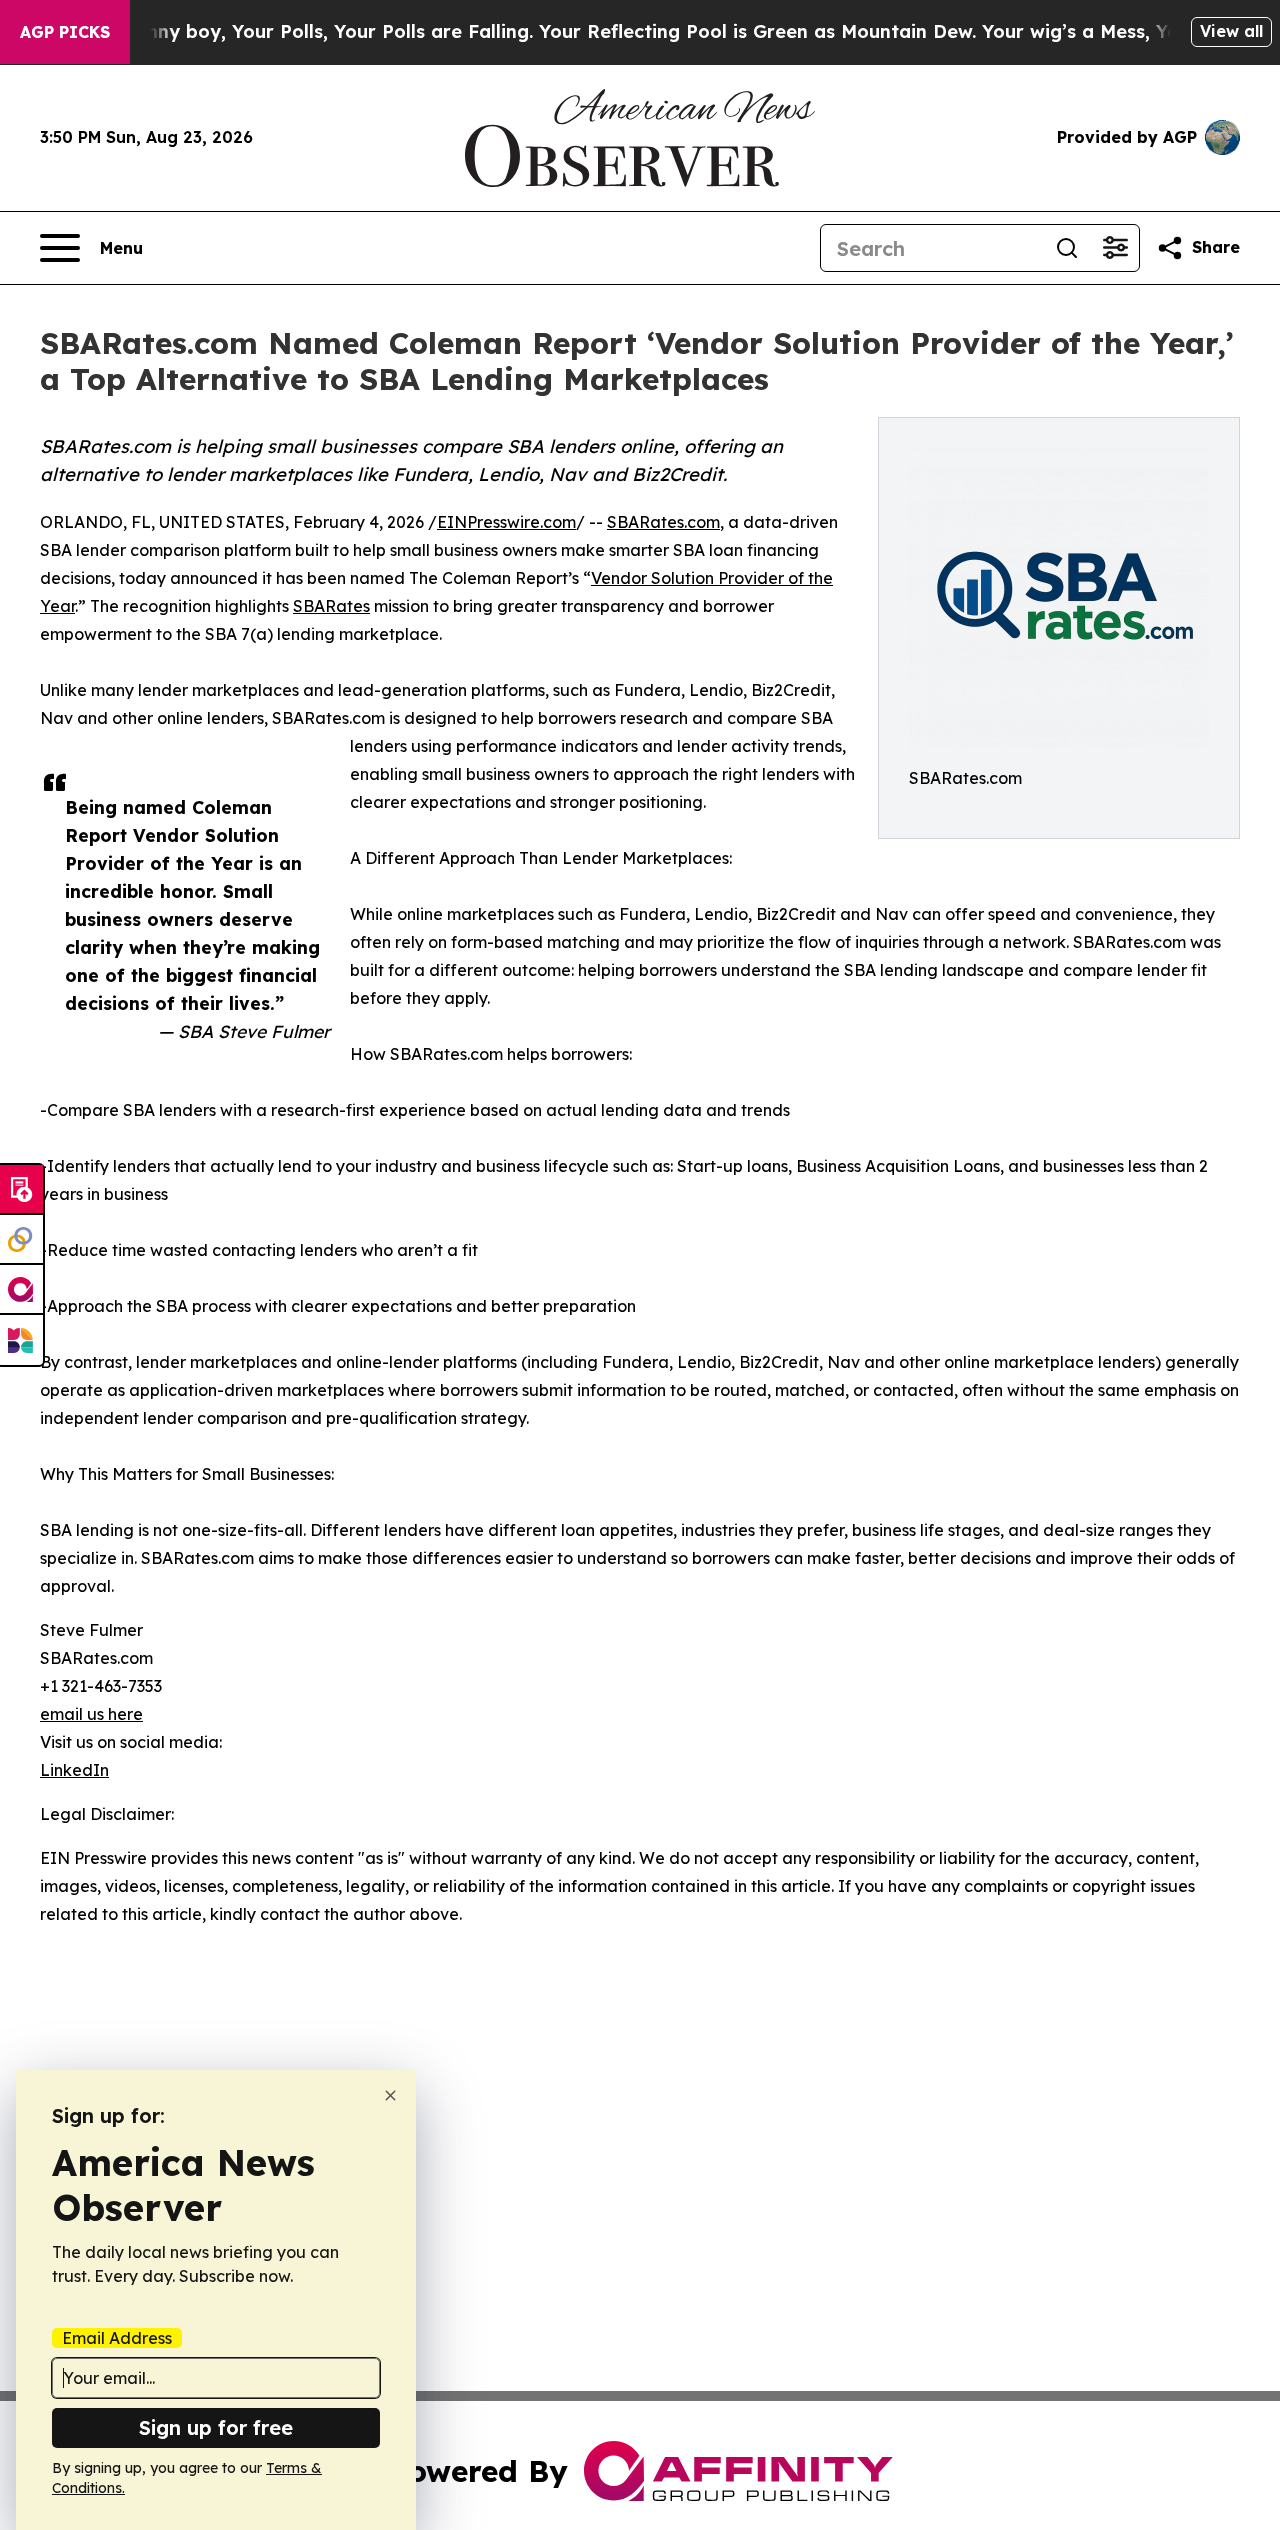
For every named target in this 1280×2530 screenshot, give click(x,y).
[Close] (390, 2095)
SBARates (331, 606)
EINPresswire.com (506, 522)
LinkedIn (74, 1770)
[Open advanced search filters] (1115, 248)
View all (1231, 31)
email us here (91, 1714)
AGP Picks (65, 32)
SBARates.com (663, 522)
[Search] (1067, 248)
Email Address (117, 2338)
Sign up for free (216, 2427)
